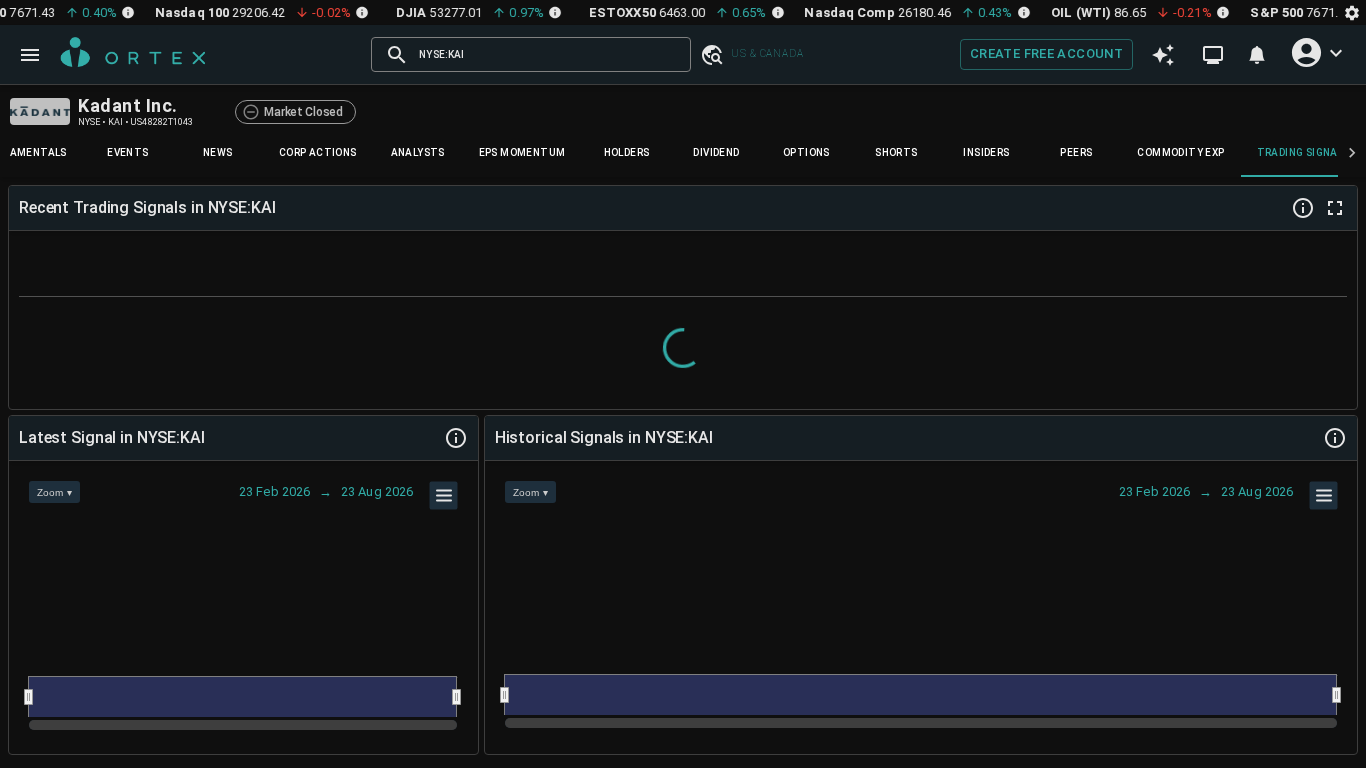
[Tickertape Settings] (1352, 12)
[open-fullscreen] (1335, 208)
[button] (711, 54)
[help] (1303, 208)
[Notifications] (1257, 55)
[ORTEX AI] (1163, 55)
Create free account (1046, 53)
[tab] (128, 153)
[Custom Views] (1213, 55)
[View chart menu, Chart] (444, 496)
